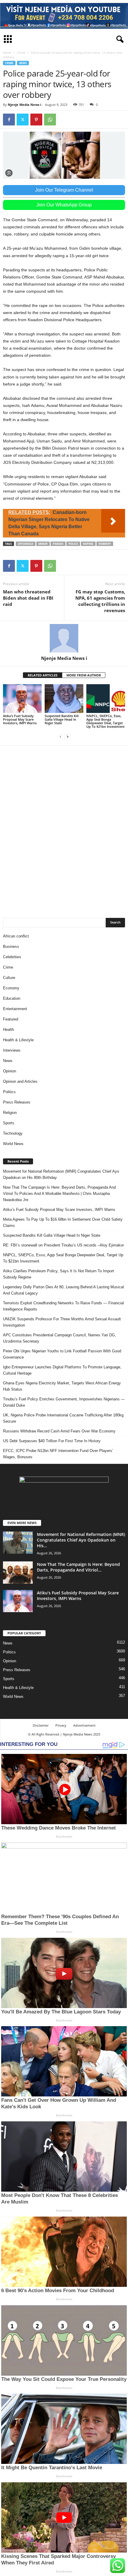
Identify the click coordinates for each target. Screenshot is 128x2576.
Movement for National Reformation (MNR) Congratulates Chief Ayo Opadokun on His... (81, 1540)
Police (73, 544)
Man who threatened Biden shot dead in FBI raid (28, 598)
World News (13, 1144)
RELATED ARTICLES (43, 675)
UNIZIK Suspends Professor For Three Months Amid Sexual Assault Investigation (62, 1322)
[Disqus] (64, 828)
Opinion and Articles (20, 1081)
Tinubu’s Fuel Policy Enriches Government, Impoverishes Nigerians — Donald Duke (64, 1402)
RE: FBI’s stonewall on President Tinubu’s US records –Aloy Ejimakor (63, 1245)
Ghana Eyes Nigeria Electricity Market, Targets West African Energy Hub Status (62, 1386)
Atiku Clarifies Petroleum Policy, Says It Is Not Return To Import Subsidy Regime (58, 1274)
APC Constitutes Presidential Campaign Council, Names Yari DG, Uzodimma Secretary (60, 1338)
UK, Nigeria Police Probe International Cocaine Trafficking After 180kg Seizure (63, 1418)
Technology (13, 1133)
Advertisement (84, 1725)
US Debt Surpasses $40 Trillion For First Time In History (52, 1441)
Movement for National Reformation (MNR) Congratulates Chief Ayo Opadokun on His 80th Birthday (61, 1174)
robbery (105, 544)
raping (88, 544)
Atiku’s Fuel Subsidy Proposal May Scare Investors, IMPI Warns (20, 719)
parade (58, 544)
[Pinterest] (36, 120)
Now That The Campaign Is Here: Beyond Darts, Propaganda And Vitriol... (78, 1567)
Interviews (12, 1050)
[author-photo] (64, 638)
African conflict (16, 936)
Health (8, 1030)
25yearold (26, 544)
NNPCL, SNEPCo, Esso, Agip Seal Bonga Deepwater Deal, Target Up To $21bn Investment (105, 721)
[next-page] (68, 737)
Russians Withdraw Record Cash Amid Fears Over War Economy (59, 1431)
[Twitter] (23, 120)
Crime (21, 52)
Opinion (10, 1071)
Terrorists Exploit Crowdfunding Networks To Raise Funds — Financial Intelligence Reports (63, 1306)
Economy (11, 988)
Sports (9, 1123)
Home (7, 52)
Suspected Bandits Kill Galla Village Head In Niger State (62, 719)
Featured (11, 1019)
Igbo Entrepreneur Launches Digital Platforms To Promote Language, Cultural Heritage (62, 1370)
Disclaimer (41, 1725)
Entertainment (15, 1009)
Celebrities (12, 957)
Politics (9, 1092)
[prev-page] (60, 737)
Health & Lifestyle (18, 1040)
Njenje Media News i (24, 105)
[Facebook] (9, 120)
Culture (9, 978)
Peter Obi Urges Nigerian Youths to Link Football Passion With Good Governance (62, 1354)
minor (43, 544)
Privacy (61, 1725)
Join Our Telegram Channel (64, 190)
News (23, 63)
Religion (10, 1113)
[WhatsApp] (50, 120)
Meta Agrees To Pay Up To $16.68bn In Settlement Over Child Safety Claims (63, 1222)
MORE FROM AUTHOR (84, 675)
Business (11, 947)
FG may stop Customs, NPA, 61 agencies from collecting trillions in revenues (100, 601)
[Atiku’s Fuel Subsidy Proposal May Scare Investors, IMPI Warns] (22, 699)
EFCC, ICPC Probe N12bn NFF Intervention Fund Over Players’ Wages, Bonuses (58, 1454)
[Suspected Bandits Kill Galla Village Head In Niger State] (64, 699)
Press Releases (17, 1102)
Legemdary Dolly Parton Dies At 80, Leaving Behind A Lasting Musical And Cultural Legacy (63, 1290)
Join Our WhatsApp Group (64, 205)
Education (12, 998)
